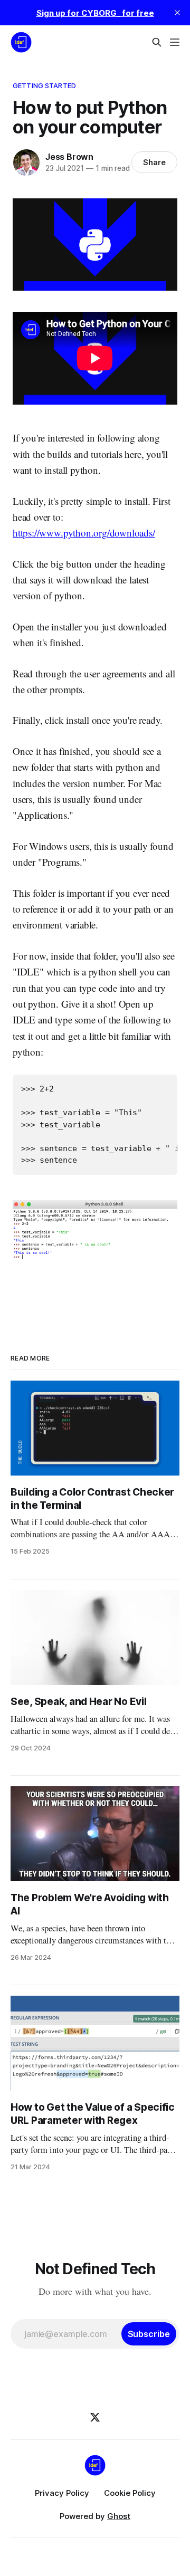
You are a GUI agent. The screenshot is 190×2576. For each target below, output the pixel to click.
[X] (95, 2417)
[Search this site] (157, 42)
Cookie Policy (130, 2493)
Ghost (119, 2516)
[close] (177, 13)
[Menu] (175, 42)
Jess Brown (69, 157)
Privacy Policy (62, 2493)
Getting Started (44, 85)
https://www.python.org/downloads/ (84, 533)
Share (154, 162)
